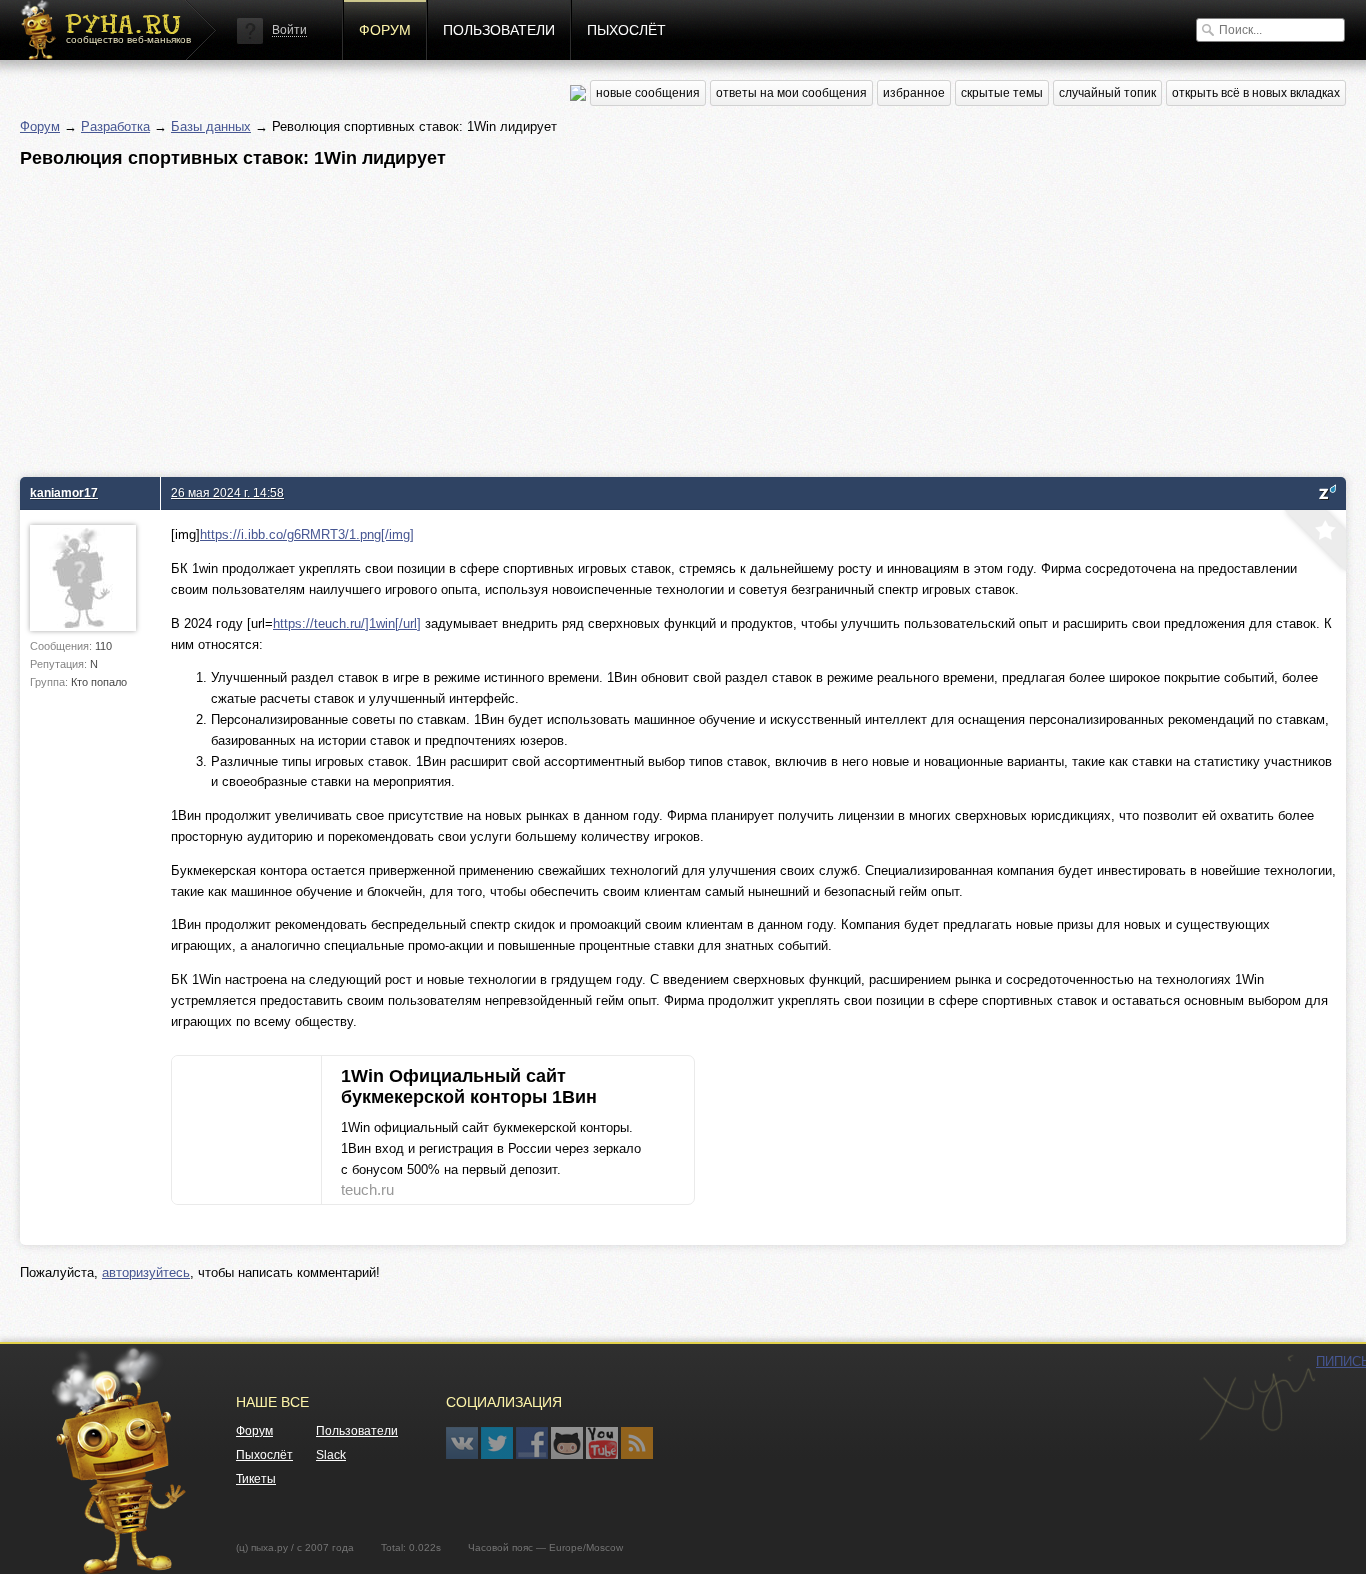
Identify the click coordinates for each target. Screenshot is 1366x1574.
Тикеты (256, 1479)
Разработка (115, 126)
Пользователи (499, 30)
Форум (385, 30)
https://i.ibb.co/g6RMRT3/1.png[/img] (307, 534)
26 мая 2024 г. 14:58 (227, 492)
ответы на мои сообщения (791, 93)
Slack (331, 1455)
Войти (289, 30)
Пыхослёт (626, 30)
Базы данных (211, 126)
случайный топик (1107, 93)
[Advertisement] (620, 317)
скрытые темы (1002, 93)
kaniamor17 (64, 492)
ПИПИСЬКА (1257, 1398)
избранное (914, 93)
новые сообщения (648, 93)
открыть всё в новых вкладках (1256, 93)
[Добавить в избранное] (1313, 543)
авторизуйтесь (146, 1272)
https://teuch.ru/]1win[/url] (347, 623)
